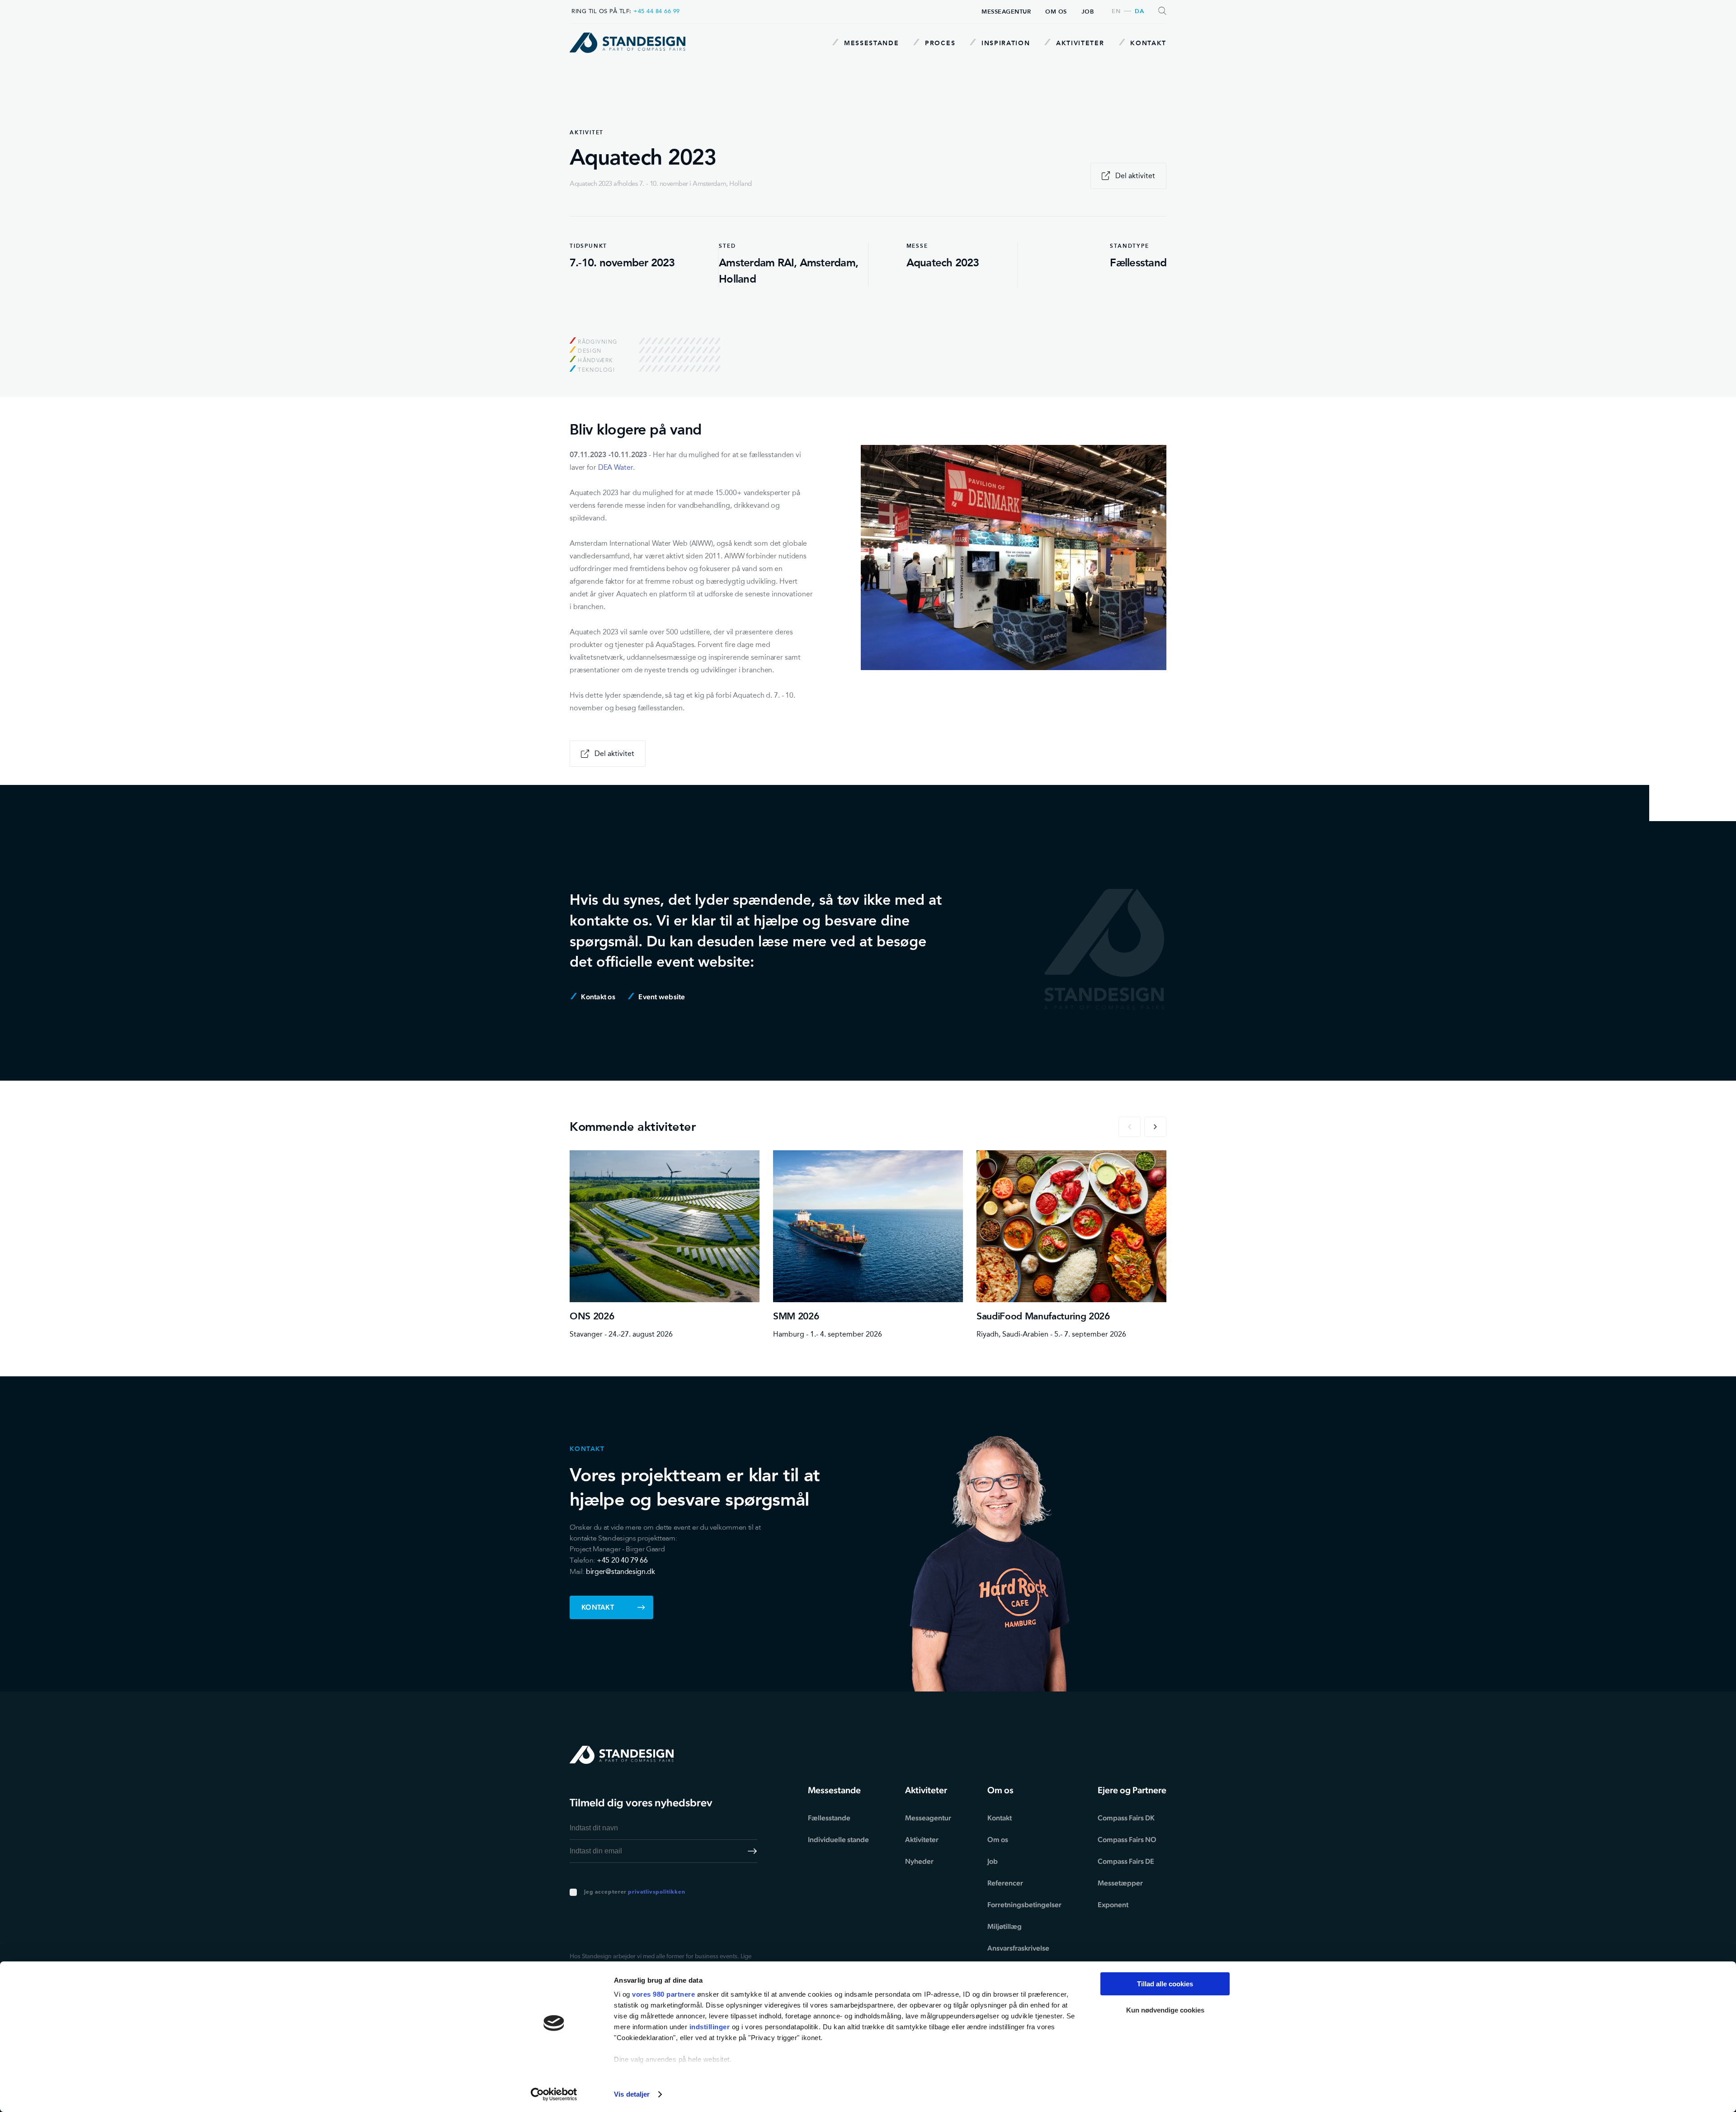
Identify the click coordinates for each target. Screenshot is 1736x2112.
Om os (1056, 12)
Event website (661, 997)
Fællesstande (829, 1818)
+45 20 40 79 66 (622, 1560)
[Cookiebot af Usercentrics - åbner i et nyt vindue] (554, 2094)
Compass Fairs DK (1126, 1818)
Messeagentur (1006, 12)
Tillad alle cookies (1165, 1984)
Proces (939, 43)
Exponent (1113, 1905)
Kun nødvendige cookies (1165, 2010)
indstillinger (710, 2027)
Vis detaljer (632, 2094)
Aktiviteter (1079, 43)
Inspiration (1004, 43)
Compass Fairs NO (1127, 1840)
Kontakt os (597, 997)
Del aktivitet (1135, 176)
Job (1088, 12)
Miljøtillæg (1005, 1926)
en (1116, 12)
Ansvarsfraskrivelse (1018, 1948)
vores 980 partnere (663, 1994)
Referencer (1005, 1883)
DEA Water (616, 467)
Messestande (870, 43)
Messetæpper (1120, 1883)
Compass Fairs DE (1126, 1861)
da (1139, 12)
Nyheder (919, 1861)
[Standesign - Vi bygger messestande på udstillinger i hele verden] (627, 43)
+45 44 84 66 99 (657, 11)
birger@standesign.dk (620, 1571)
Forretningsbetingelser (1024, 1905)
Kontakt (1147, 43)
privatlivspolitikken (656, 1892)
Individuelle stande (838, 1840)
